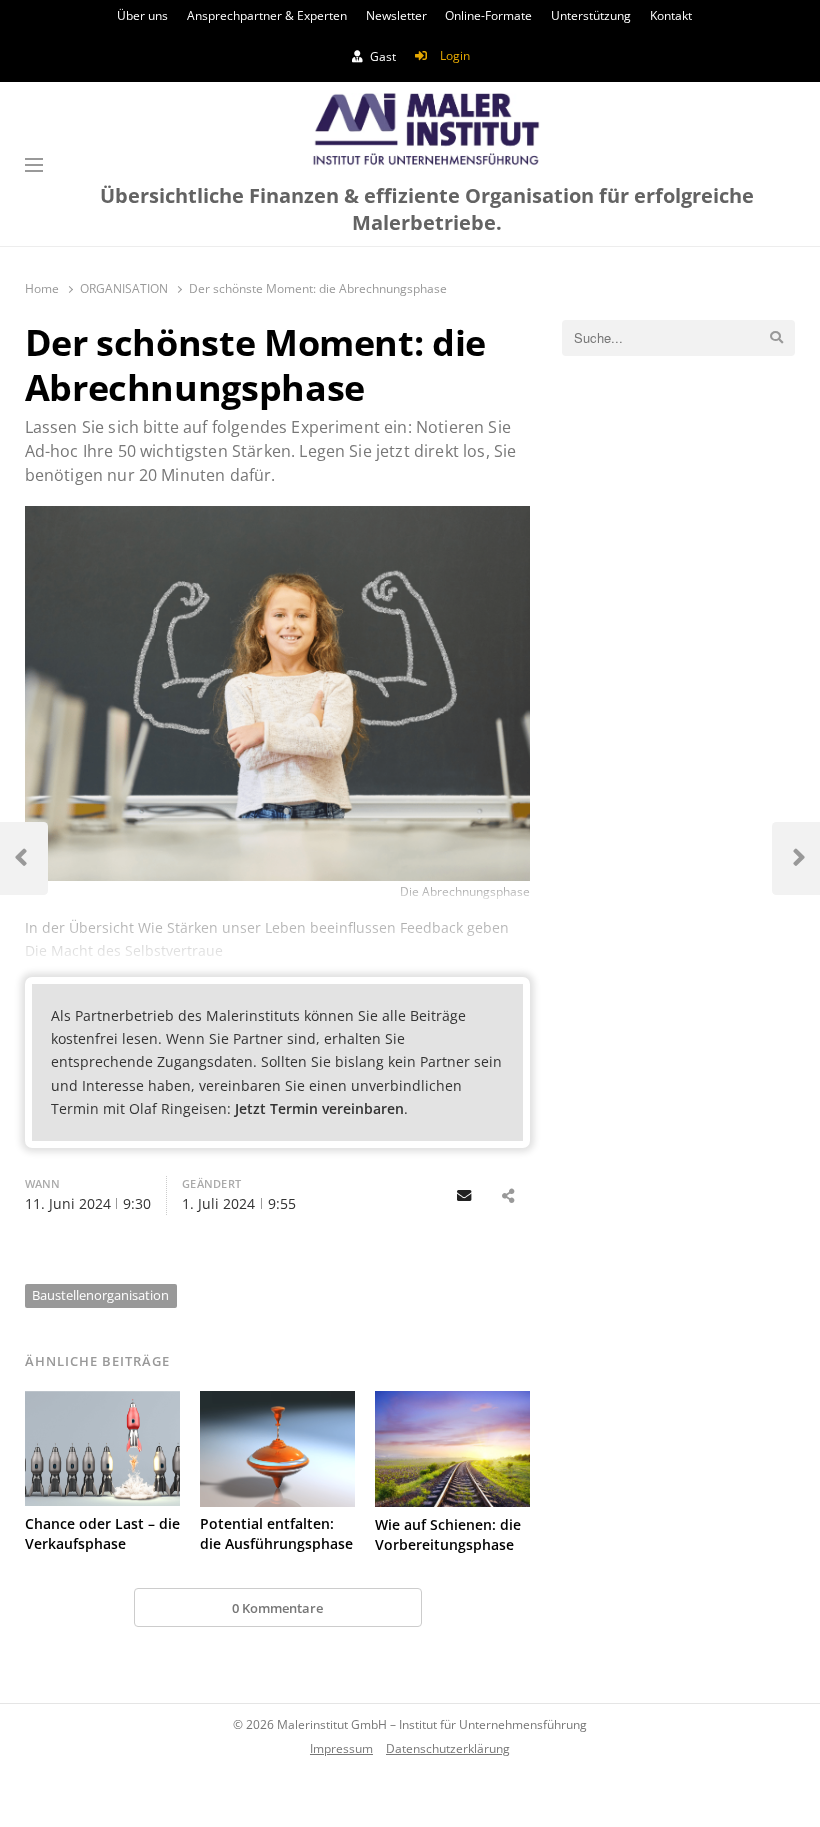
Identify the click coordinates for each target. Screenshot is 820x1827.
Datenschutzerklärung (448, 1748)
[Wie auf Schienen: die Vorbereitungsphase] (452, 1449)
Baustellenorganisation (100, 1295)
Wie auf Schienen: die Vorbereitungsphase (448, 1534)
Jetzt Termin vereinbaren (319, 1108)
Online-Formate (488, 15)
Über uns (142, 15)
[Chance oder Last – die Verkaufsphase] (102, 1448)
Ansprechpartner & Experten (267, 15)
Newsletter (396, 15)
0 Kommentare (277, 1608)
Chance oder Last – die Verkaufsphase (102, 1533)
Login (455, 55)
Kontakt (671, 15)
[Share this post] (508, 1195)
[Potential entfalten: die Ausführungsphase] (277, 1448)
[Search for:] (678, 338)
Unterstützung (591, 15)
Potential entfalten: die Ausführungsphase (276, 1533)
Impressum (341, 1748)
